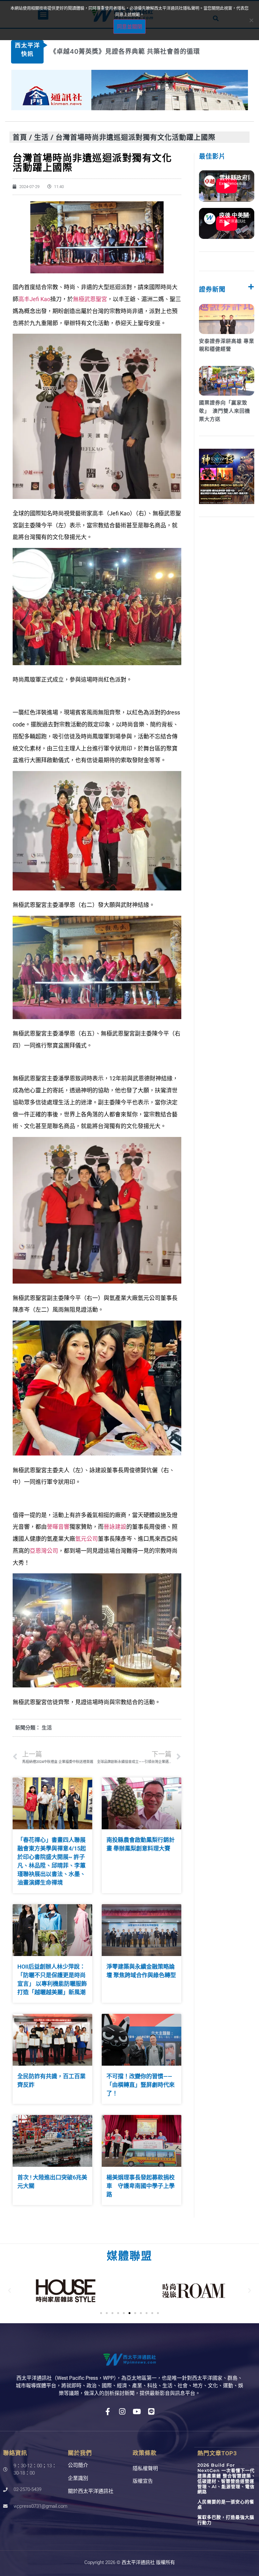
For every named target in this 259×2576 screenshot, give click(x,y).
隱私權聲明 (145, 2468)
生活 (41, 137)
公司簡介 (78, 2465)
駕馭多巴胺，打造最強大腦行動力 (226, 2520)
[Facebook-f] (108, 2412)
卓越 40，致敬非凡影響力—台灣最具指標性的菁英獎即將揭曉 (142, 52)
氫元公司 (87, 1539)
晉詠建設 (115, 1527)
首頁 (20, 137)
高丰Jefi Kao (34, 299)
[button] (9, 2291)
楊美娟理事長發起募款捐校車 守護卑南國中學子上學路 (141, 2186)
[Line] (151, 2412)
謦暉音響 (58, 1527)
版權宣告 (143, 2481)
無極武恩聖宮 (90, 299)
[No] (251, 20)
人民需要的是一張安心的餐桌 (226, 2504)
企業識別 (78, 2478)
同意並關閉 (129, 27)
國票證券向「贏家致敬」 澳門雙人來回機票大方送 (225, 411)
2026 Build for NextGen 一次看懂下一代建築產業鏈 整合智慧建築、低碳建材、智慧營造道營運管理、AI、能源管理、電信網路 (227, 2478)
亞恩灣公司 (44, 1551)
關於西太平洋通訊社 (91, 2491)
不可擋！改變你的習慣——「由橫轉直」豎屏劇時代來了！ (141, 2085)
